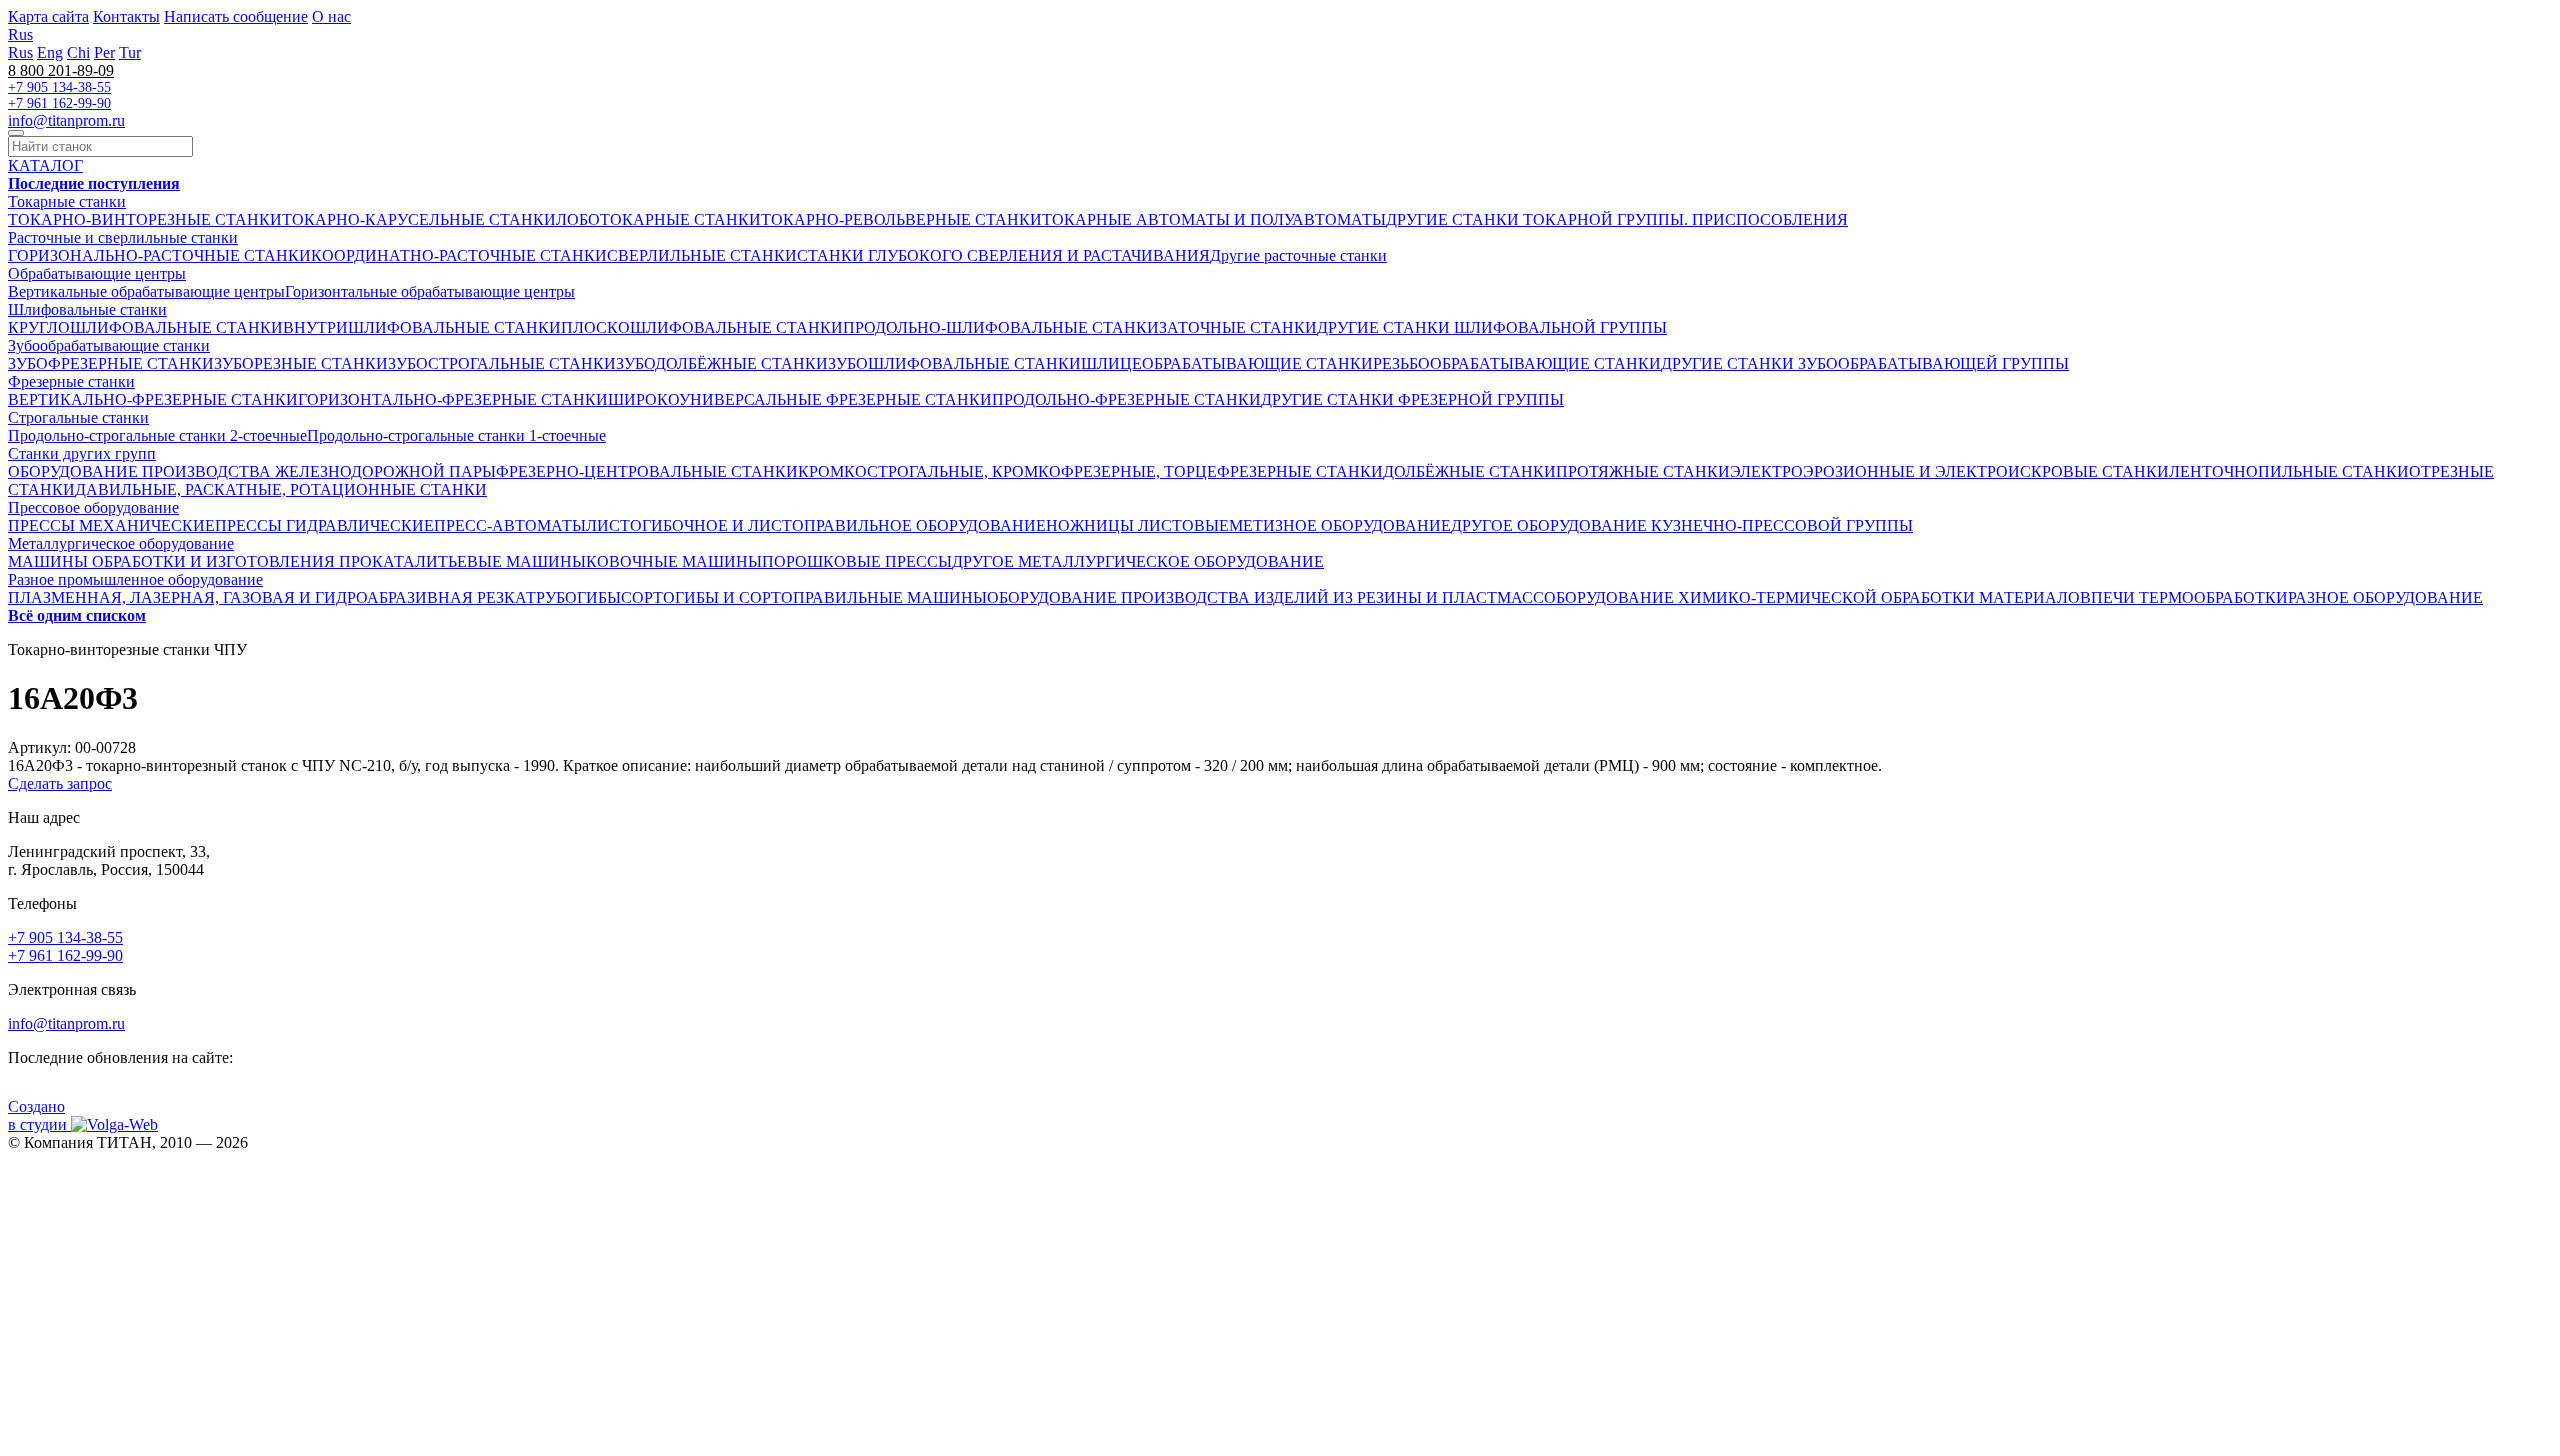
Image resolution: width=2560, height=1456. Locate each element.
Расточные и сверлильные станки (123, 237)
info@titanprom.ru (66, 120)
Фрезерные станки (71, 381)
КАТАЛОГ (45, 165)
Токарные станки (67, 201)
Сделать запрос (60, 783)
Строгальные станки (78, 417)
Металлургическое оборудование (121, 543)
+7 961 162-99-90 (59, 103)
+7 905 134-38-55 (59, 87)
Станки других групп (82, 453)
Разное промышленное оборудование (135, 579)
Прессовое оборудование (93, 507)
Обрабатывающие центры (97, 273)
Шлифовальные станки (87, 309)
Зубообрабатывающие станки (109, 345)
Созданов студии (39, 1115)
